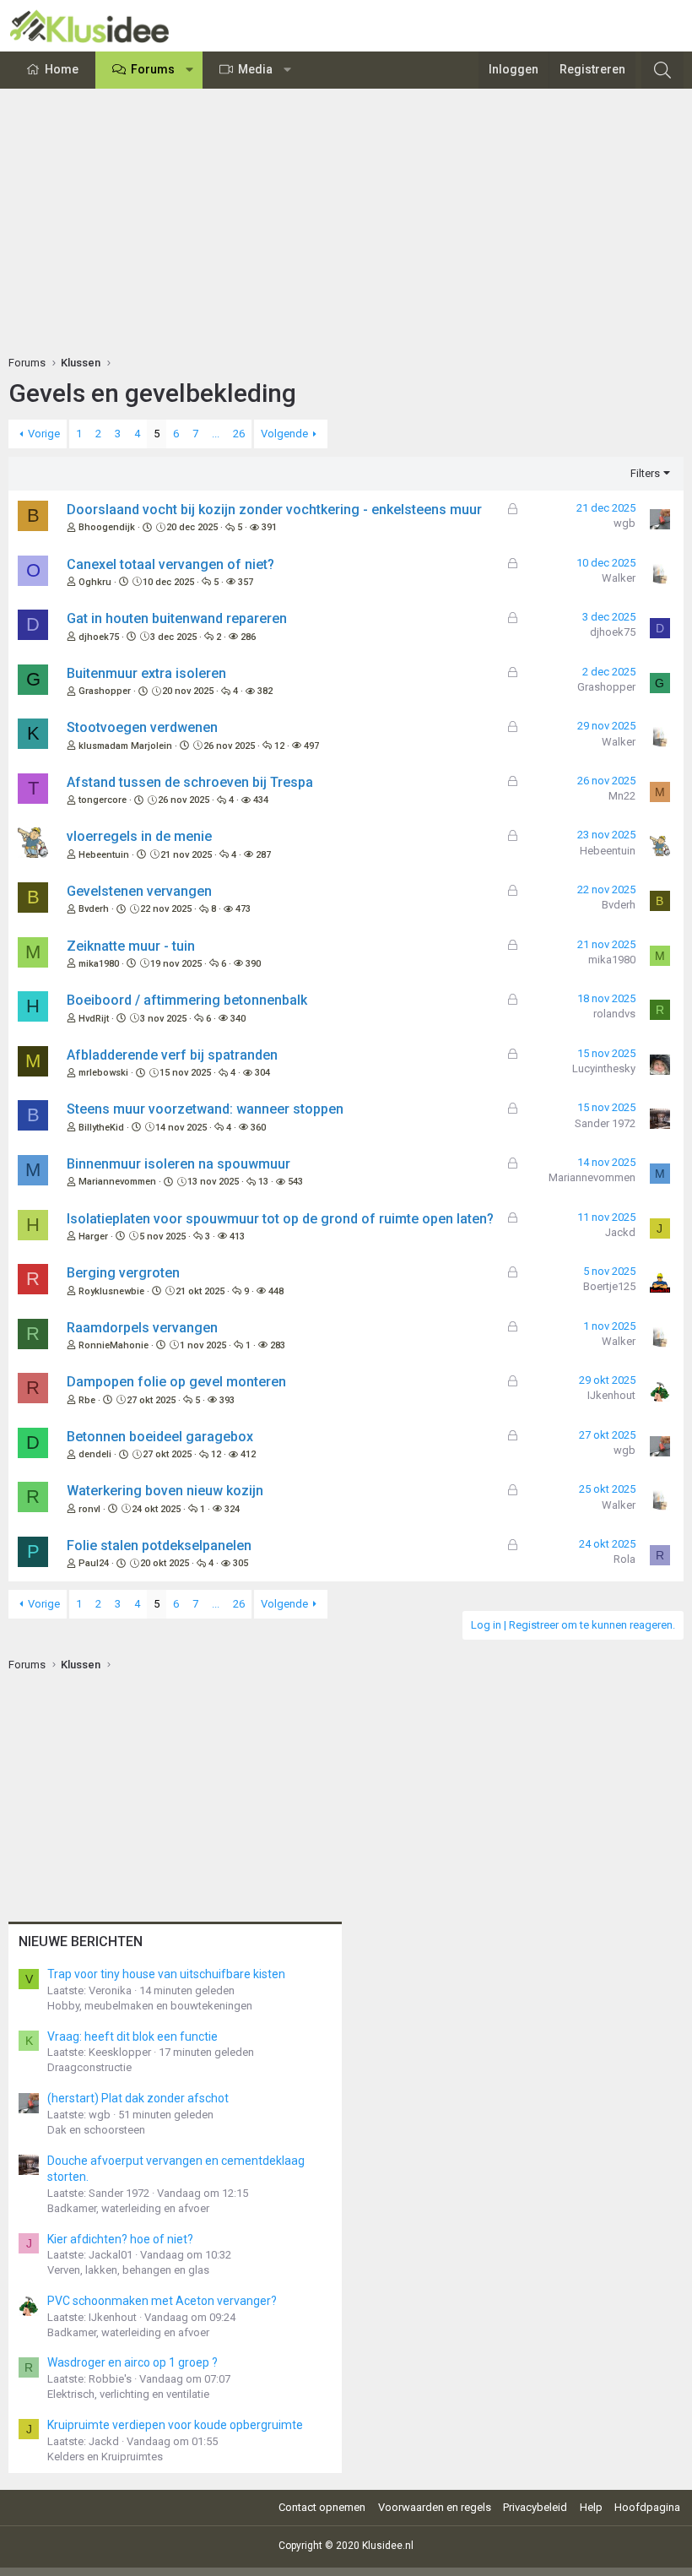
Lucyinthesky (604, 1068)
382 (265, 691)
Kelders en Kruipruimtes (105, 2457)
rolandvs (614, 1014)
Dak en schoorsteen (96, 2130)
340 (238, 1019)
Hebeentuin (104, 855)
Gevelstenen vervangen (139, 891)
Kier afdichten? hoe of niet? (120, 2239)
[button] (190, 70)
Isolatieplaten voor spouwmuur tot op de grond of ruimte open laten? (280, 1219)
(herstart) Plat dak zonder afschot (138, 2098)
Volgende (284, 434)
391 (269, 527)
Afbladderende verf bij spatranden (172, 1055)
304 (262, 1073)
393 (227, 1400)
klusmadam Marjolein (125, 746)
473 (243, 909)
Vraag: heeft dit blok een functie (132, 2036)
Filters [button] (645, 473)
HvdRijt (94, 1019)
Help (591, 2507)
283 (278, 1345)
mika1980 (99, 964)
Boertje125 (609, 1286)
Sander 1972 (605, 1123)
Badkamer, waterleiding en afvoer (128, 2208)
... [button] (216, 434)
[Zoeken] (662, 70)
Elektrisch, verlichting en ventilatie (128, 2394)
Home (62, 69)
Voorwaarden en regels (435, 2507)
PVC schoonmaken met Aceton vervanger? (162, 2301)
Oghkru (95, 582)
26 (239, 434)
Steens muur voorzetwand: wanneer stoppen (205, 1109)
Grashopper (105, 691)
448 (276, 1291)
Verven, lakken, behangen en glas (128, 2270)
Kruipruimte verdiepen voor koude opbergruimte (175, 2425)
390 (253, 964)
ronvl (89, 1509)
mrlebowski (103, 1073)
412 (248, 1454)
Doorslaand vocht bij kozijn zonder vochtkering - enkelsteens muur (274, 510)
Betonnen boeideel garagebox (160, 1437)
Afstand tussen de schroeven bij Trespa (190, 782)
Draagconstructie (89, 2067)
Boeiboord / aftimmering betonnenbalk (187, 1000)
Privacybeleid (535, 2507)
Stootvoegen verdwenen (142, 727)
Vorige (44, 434)
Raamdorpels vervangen (142, 1328)
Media (255, 69)
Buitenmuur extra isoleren (146, 673)
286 (248, 637)
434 (261, 800)
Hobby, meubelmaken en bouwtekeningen (150, 2006)
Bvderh (94, 909)
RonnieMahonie (114, 1345)
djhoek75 (99, 637)
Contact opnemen (322, 2507)
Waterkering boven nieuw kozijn (165, 1491)
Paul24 (94, 1563)
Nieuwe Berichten (81, 1941)
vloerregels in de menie (139, 836)
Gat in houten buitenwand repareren (177, 618)
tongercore (103, 800)
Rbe (87, 1400)
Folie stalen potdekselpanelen (159, 1546)
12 (279, 746)
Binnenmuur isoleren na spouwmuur (178, 1164)
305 (241, 1563)
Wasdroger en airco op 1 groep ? (132, 2362)
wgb (624, 523)
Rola (624, 1559)
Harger (93, 1236)
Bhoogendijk (107, 527)
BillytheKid (101, 1128)
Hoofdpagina (647, 2507)
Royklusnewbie (111, 1291)
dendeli (95, 1454)
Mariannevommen (117, 1182)
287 (263, 855)
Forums (153, 69)
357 (246, 582)
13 (263, 1182)
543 (295, 1182)
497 (311, 746)
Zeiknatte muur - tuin (131, 946)
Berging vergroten (123, 1273)
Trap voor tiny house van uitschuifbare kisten (166, 1974)
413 (237, 1236)
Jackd (620, 1232)
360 (258, 1128)
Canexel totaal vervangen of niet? (170, 564)
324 (232, 1509)
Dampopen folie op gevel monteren (176, 1382)
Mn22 (622, 796)
